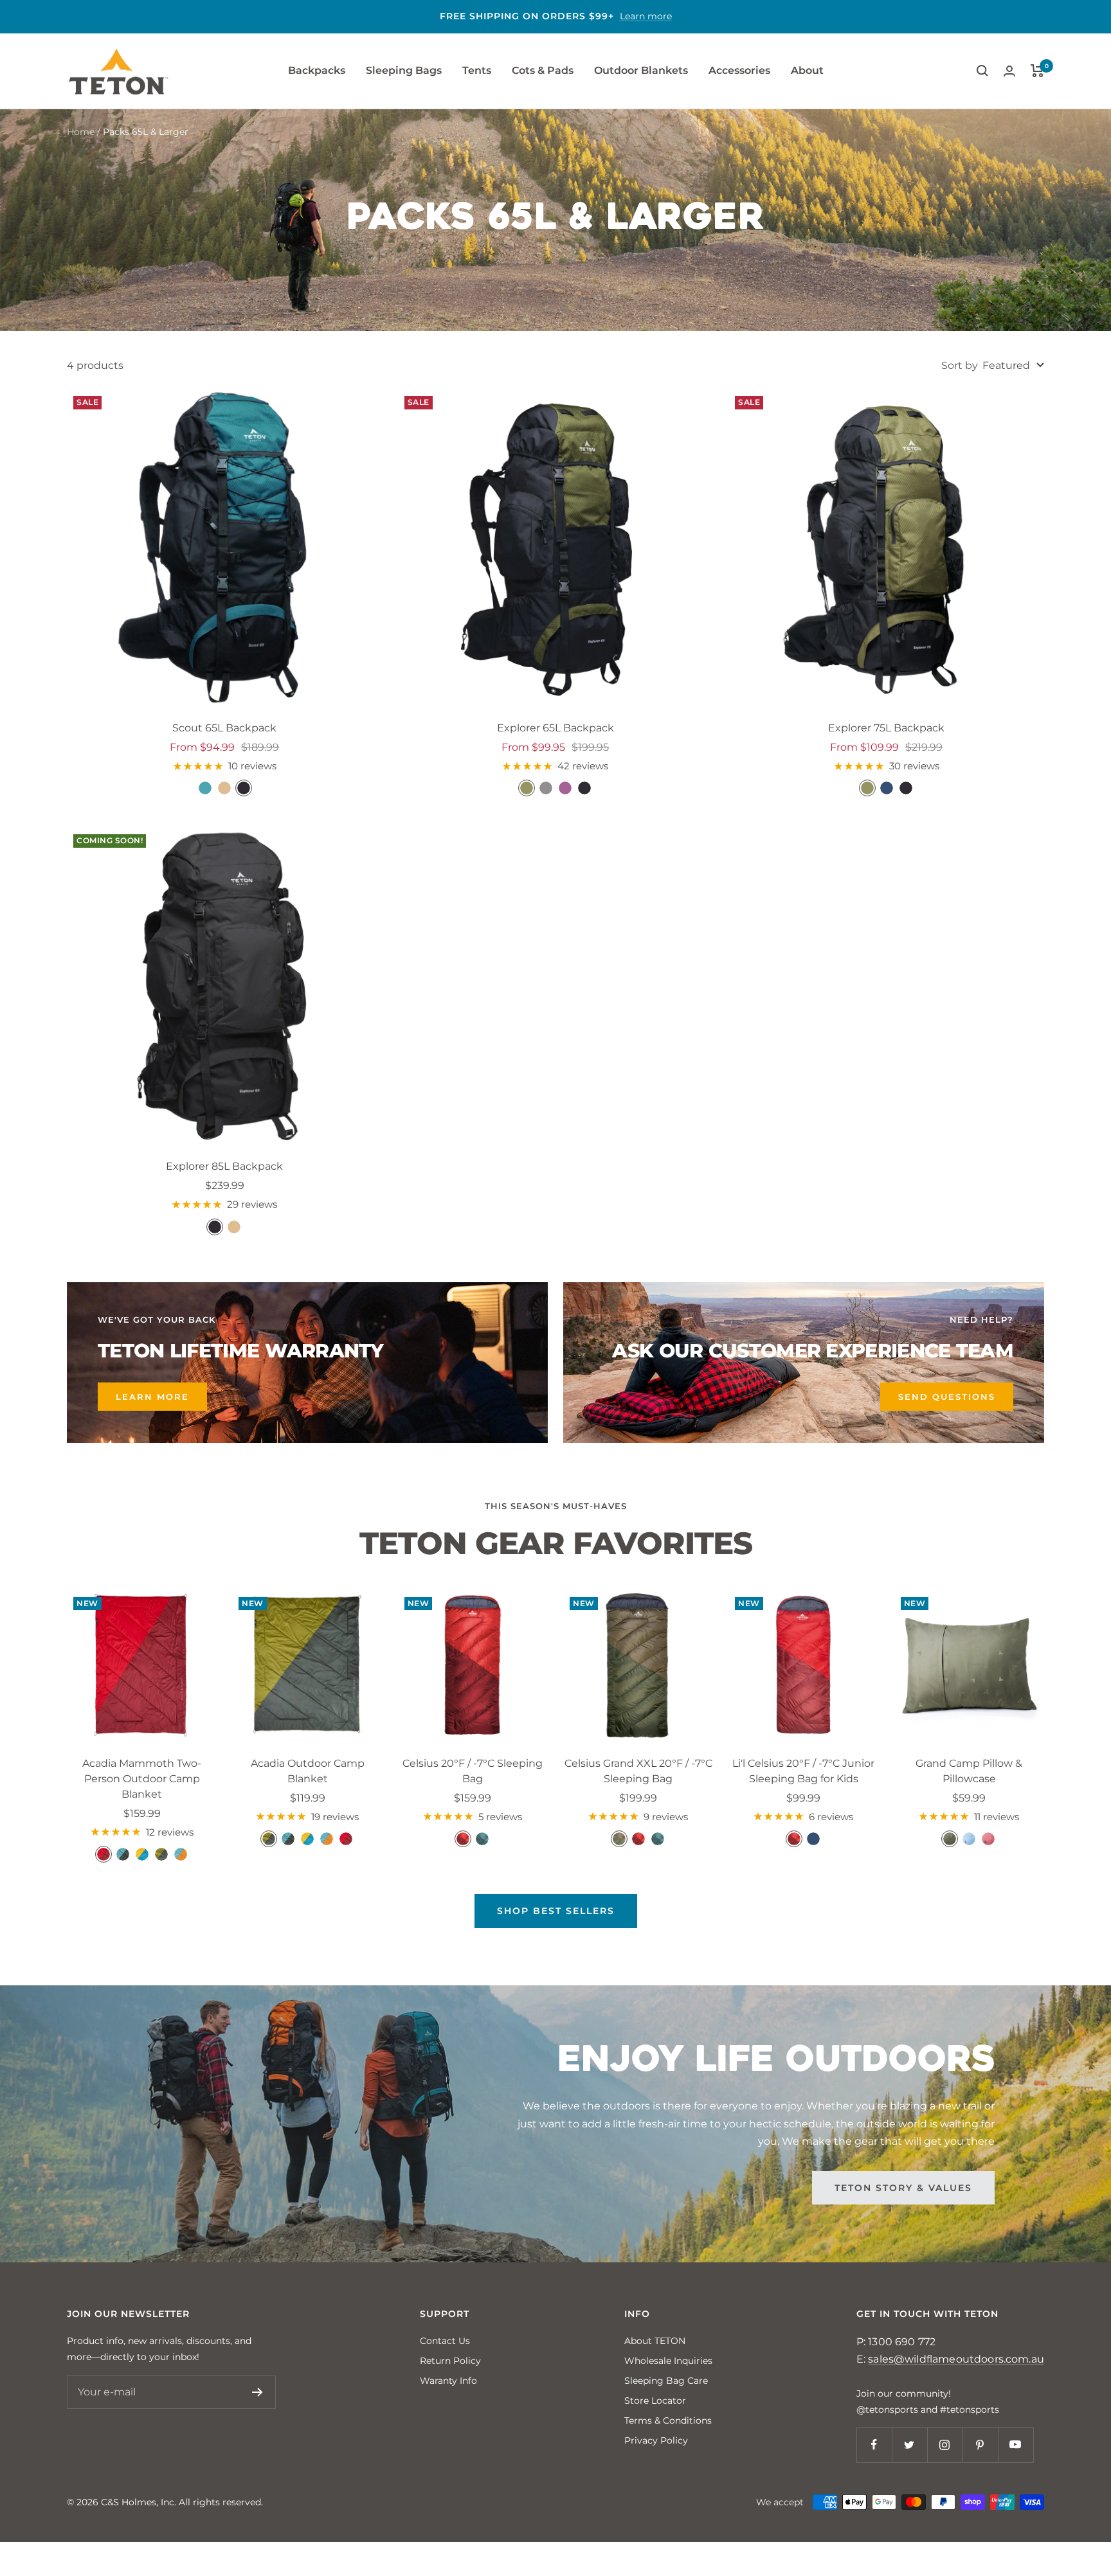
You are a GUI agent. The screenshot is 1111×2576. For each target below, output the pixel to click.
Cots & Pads (543, 70)
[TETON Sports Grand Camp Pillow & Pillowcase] (969, 1666)
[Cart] (1037, 71)
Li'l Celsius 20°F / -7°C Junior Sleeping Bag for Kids (803, 1771)
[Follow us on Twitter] (909, 2445)
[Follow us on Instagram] (945, 2445)
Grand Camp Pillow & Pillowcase (969, 1771)
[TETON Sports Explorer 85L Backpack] (225, 986)
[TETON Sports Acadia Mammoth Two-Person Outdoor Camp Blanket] (142, 1666)
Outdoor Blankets (641, 70)
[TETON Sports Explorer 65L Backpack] (556, 547)
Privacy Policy (656, 2440)
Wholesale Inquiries (668, 2361)
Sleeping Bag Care (666, 2381)
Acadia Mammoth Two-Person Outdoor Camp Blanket (142, 1779)
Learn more (646, 16)
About (807, 70)
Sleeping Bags (404, 70)
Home (81, 132)
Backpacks (317, 70)
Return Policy (450, 2361)
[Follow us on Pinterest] (980, 2445)
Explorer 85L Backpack (224, 1166)
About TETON (655, 2341)
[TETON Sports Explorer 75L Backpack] (886, 547)
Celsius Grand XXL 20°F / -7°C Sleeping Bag (638, 1771)
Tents (477, 70)
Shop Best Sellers (556, 1911)
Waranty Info (448, 2381)
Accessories (739, 70)
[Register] (257, 2392)
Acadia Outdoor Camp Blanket (308, 1771)
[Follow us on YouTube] (1016, 2445)
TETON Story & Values (903, 2188)
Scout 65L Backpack (224, 728)
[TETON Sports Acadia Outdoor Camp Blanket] (307, 1666)
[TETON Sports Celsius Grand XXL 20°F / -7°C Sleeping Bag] (638, 1666)
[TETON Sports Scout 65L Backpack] (225, 547)
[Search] (982, 71)
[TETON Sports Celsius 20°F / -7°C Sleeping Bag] (473, 1666)
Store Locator (655, 2401)
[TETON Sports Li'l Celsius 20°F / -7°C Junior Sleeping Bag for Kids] (803, 1666)
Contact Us (445, 2341)
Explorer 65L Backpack (555, 728)
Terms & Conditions (668, 2420)
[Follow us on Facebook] (874, 2445)
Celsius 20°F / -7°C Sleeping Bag (473, 1771)
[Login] (1009, 71)
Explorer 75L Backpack (886, 728)
